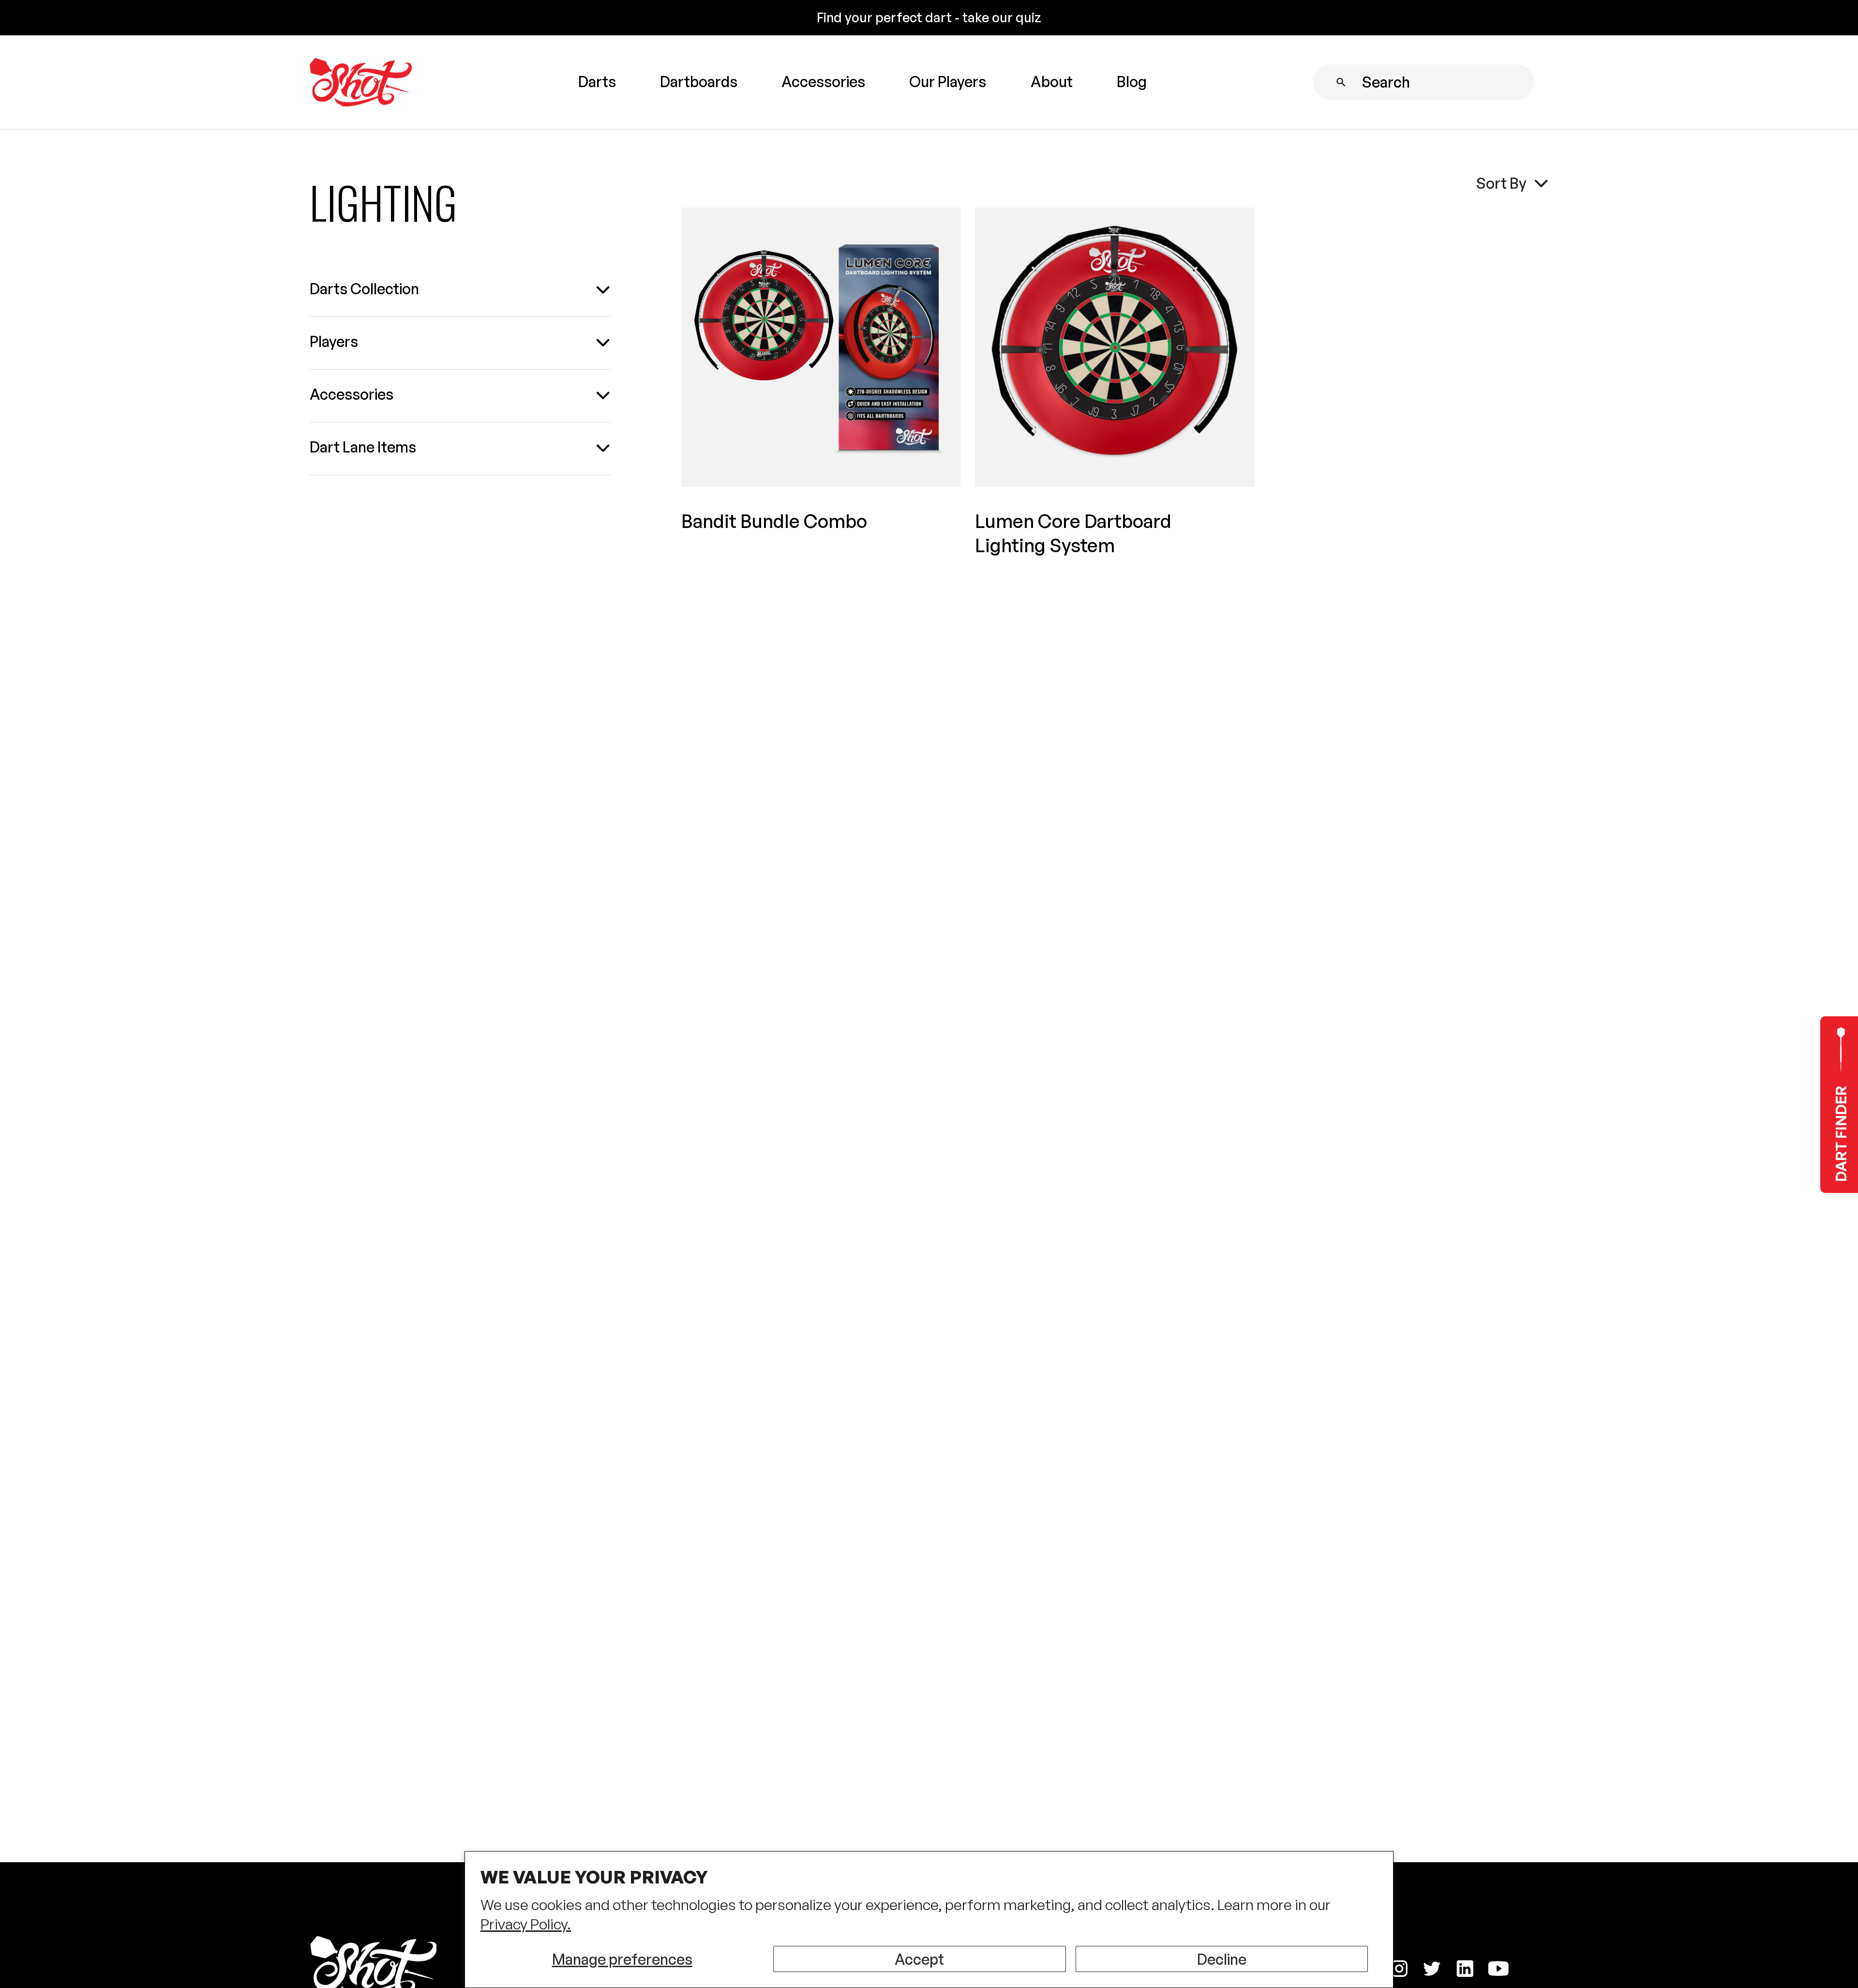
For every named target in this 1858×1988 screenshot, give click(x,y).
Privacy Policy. (526, 1924)
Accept (919, 1959)
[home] (361, 83)
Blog (1132, 81)
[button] (597, 83)
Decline (1222, 1959)
